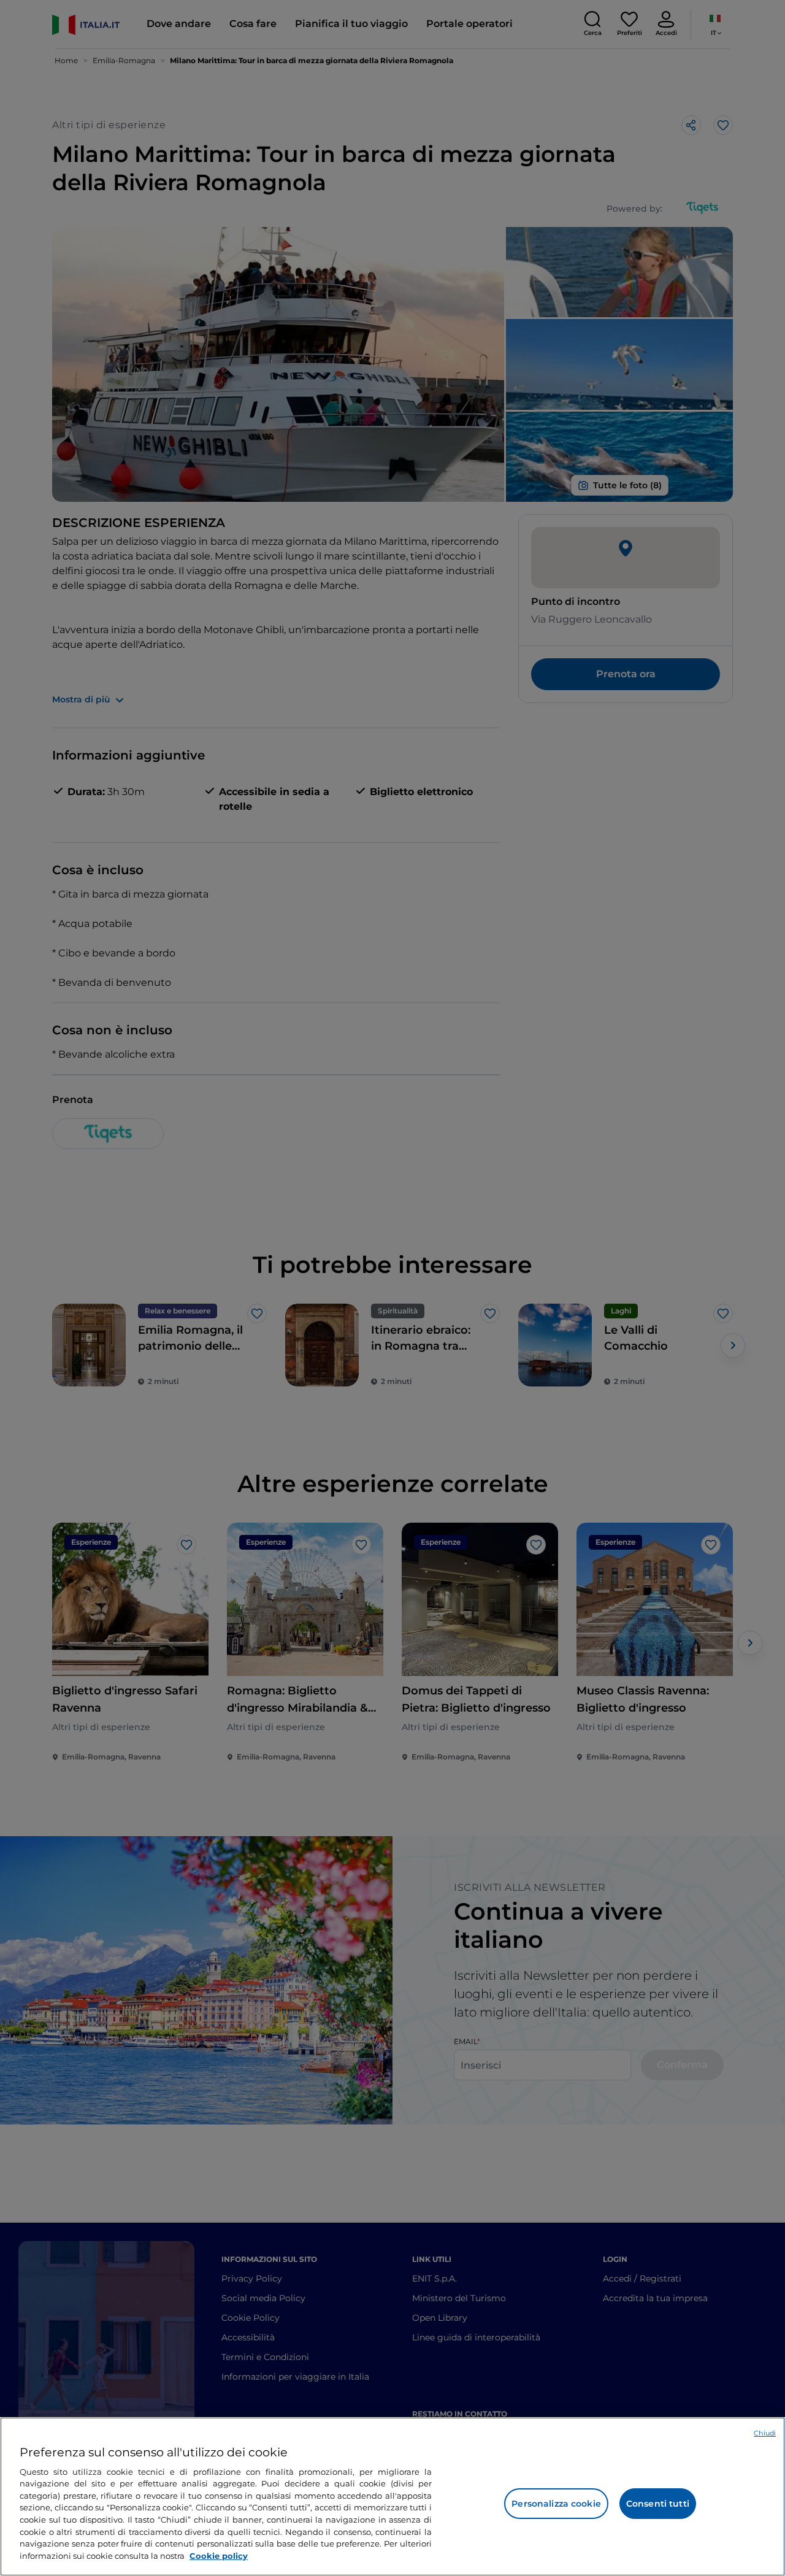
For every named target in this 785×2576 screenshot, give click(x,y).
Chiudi (765, 2433)
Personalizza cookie (556, 2504)
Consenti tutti (658, 2504)
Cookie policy (219, 2555)
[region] (392, 2497)
